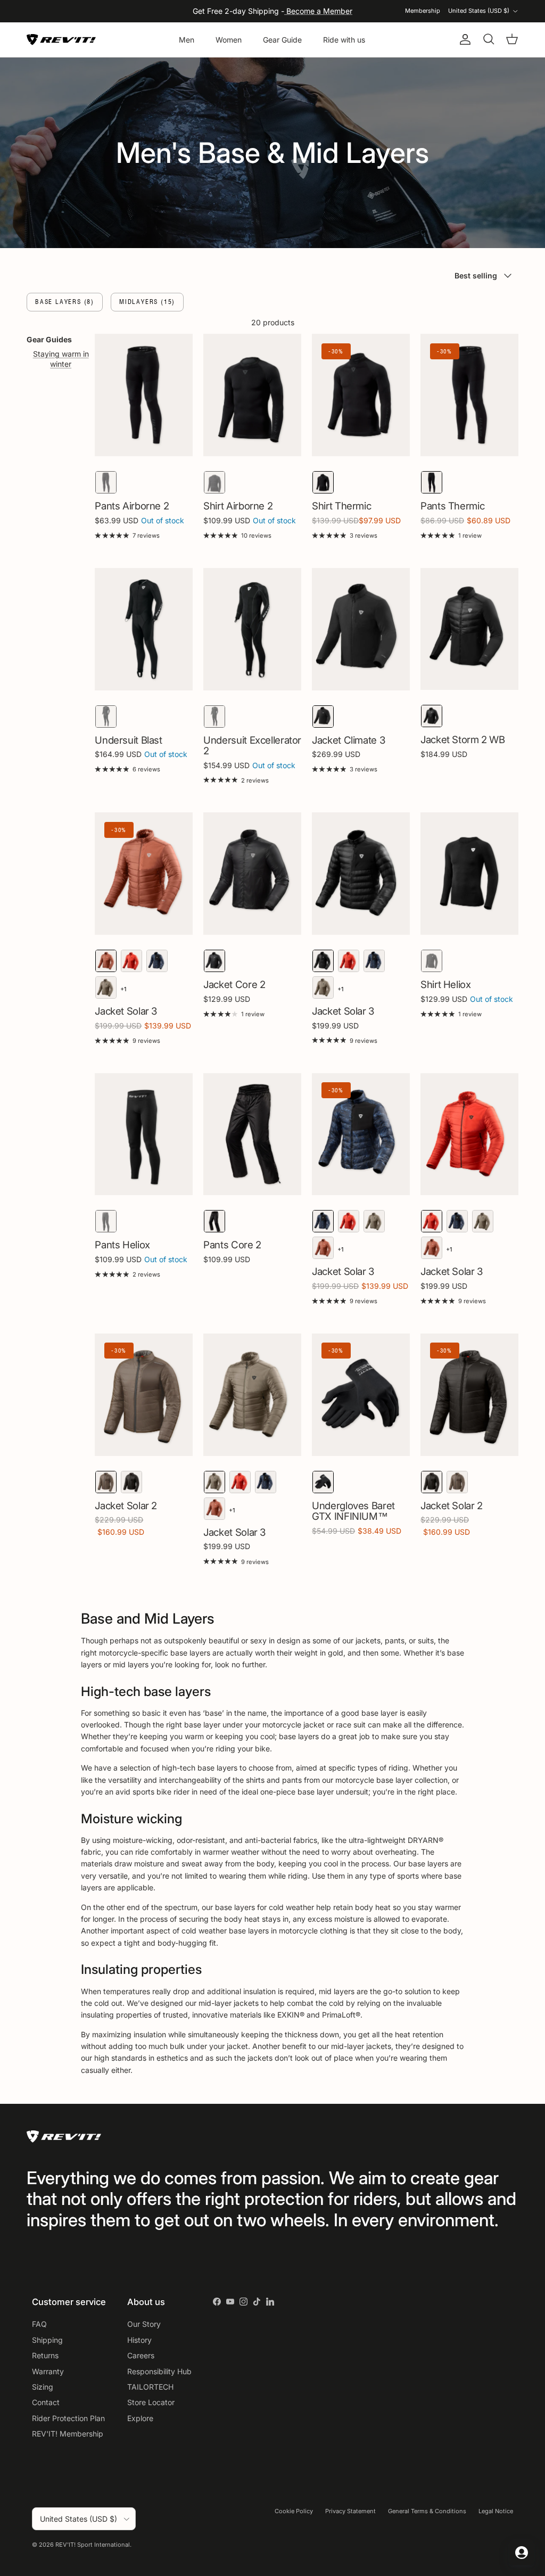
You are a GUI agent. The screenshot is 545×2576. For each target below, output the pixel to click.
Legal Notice (496, 2511)
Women (229, 40)
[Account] (463, 39)
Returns (45, 2355)
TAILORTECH (150, 2387)
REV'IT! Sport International (93, 2545)
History (139, 2340)
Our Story (144, 2324)
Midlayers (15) (147, 302)
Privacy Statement (350, 2511)
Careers (141, 2355)
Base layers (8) (65, 302)
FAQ (39, 2324)
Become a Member (318, 11)
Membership (423, 11)
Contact (46, 2402)
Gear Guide (282, 40)
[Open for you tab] (522, 2553)
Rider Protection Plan (68, 2418)
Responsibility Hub (159, 2371)
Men (187, 40)
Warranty (48, 2371)
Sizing (43, 2387)
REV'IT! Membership (68, 2434)
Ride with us (344, 40)
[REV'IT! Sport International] (61, 40)
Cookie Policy (294, 2511)
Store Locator (151, 2402)
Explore (140, 2418)
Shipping (47, 2340)
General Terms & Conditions (427, 2511)
